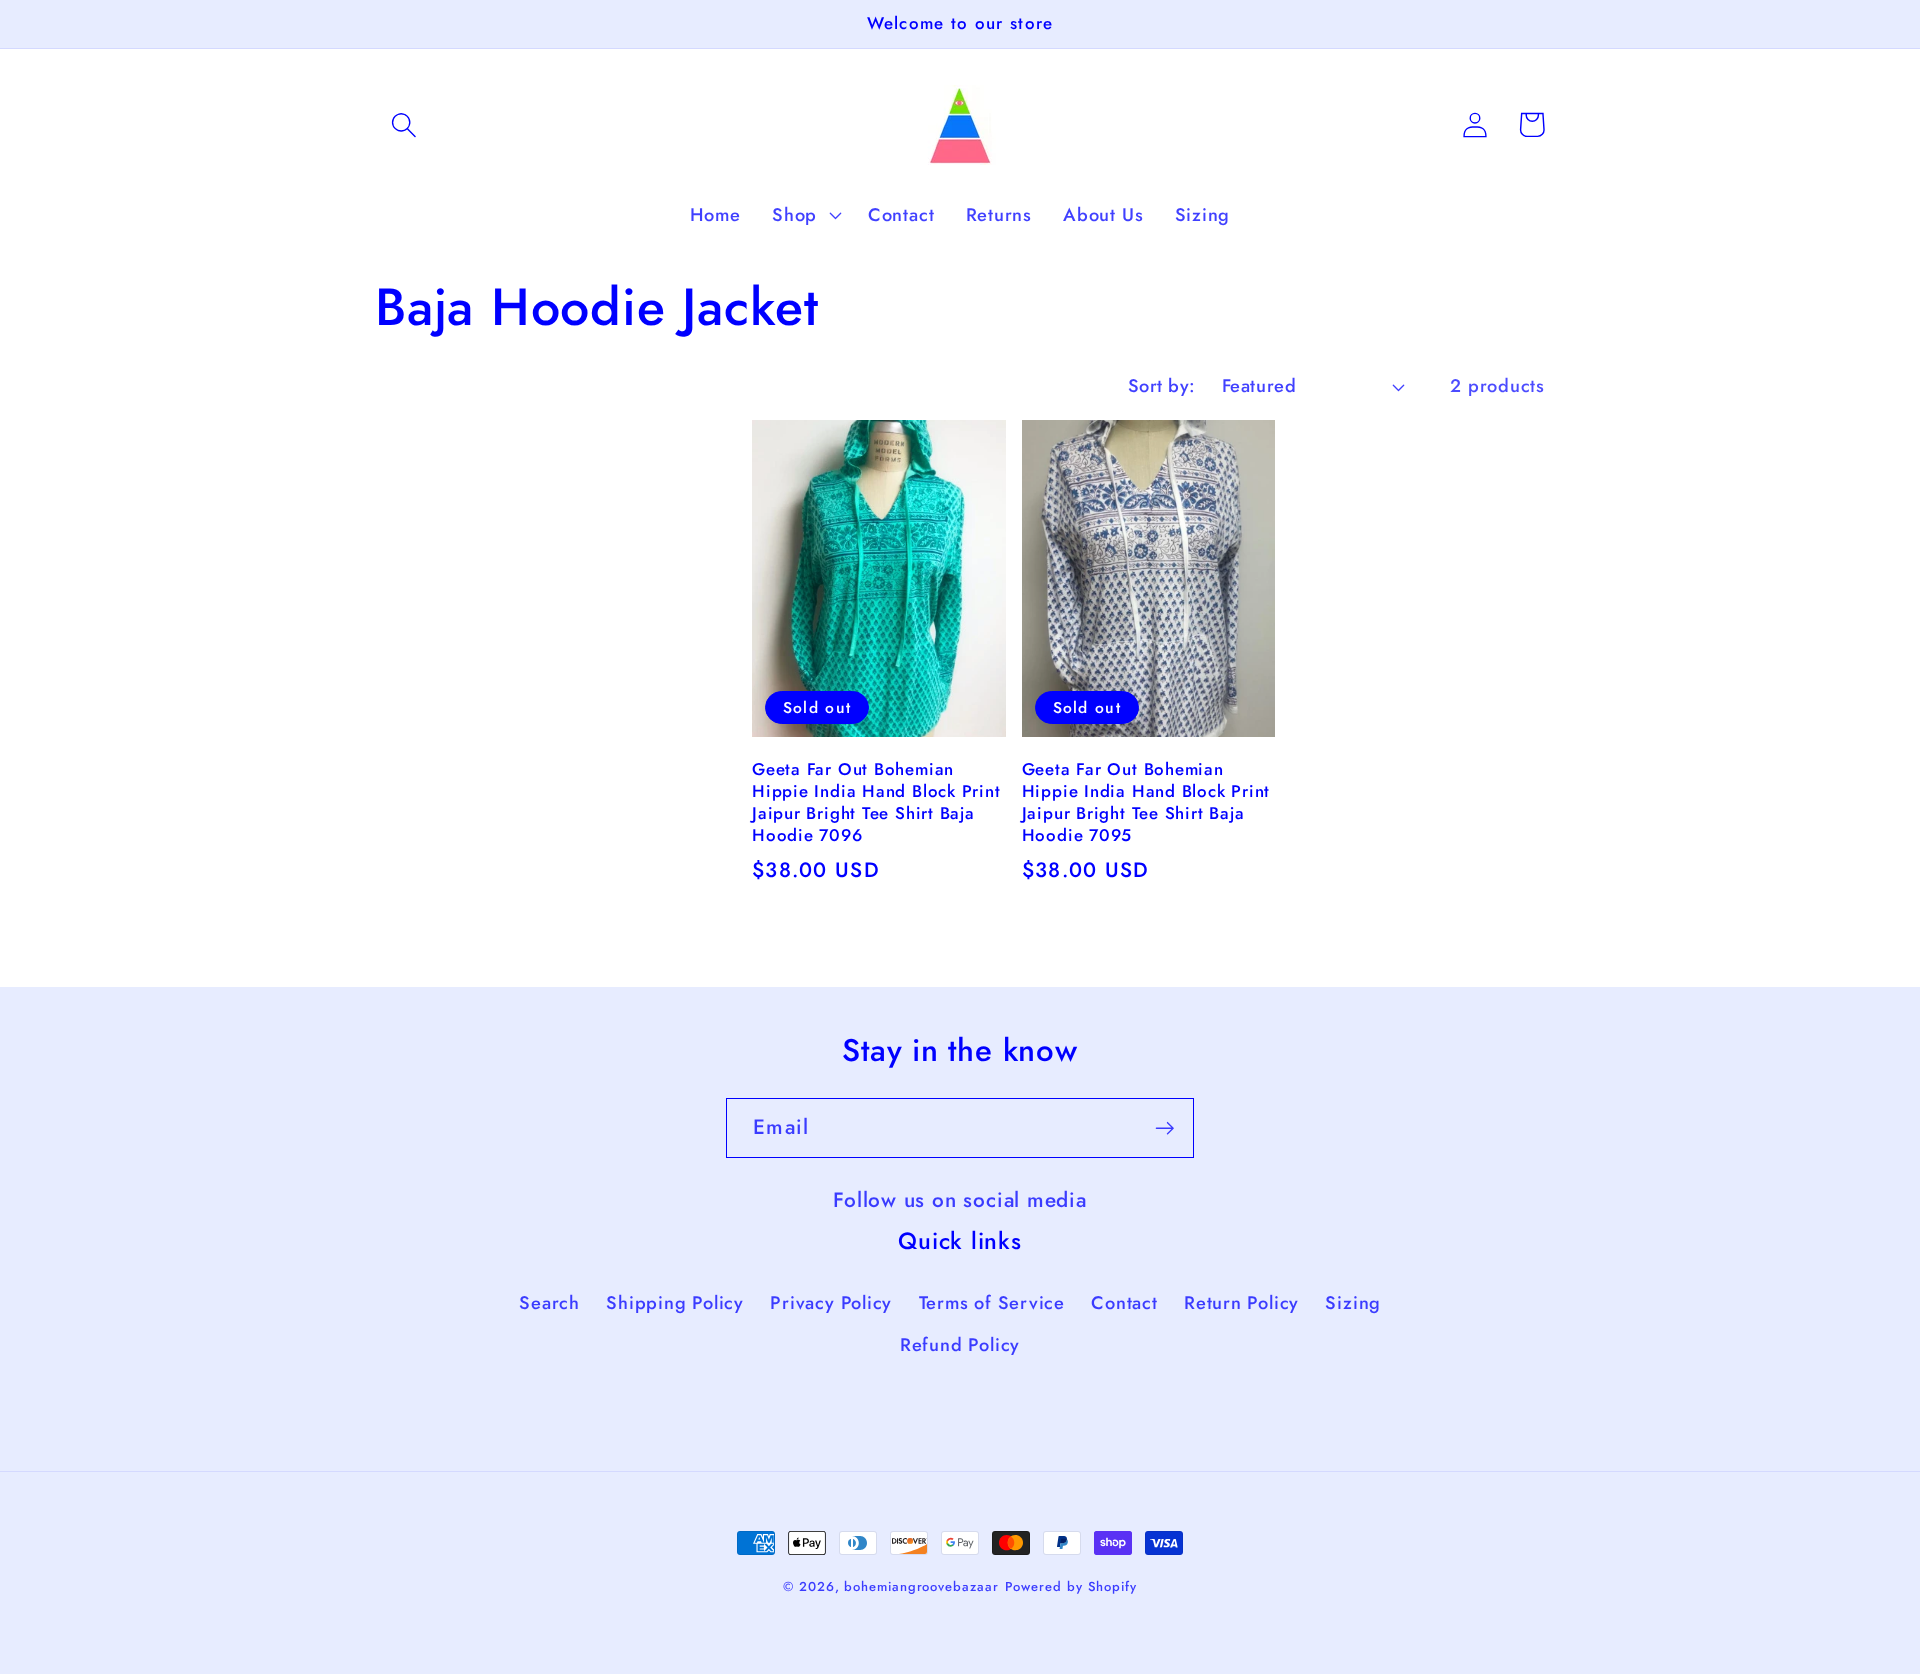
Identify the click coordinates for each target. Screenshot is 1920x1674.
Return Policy (1241, 1303)
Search (549, 1303)
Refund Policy (960, 1345)
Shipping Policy (675, 1303)
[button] (403, 124)
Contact (1124, 1303)
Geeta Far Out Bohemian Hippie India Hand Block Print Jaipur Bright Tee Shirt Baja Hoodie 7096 (876, 803)
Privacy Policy (831, 1303)
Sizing (1353, 1303)
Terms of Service (992, 1303)
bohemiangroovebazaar (921, 1586)
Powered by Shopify (1071, 1586)
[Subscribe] (1164, 1128)
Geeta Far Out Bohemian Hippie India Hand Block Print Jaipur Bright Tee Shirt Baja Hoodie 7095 (1146, 803)
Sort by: (1162, 386)
